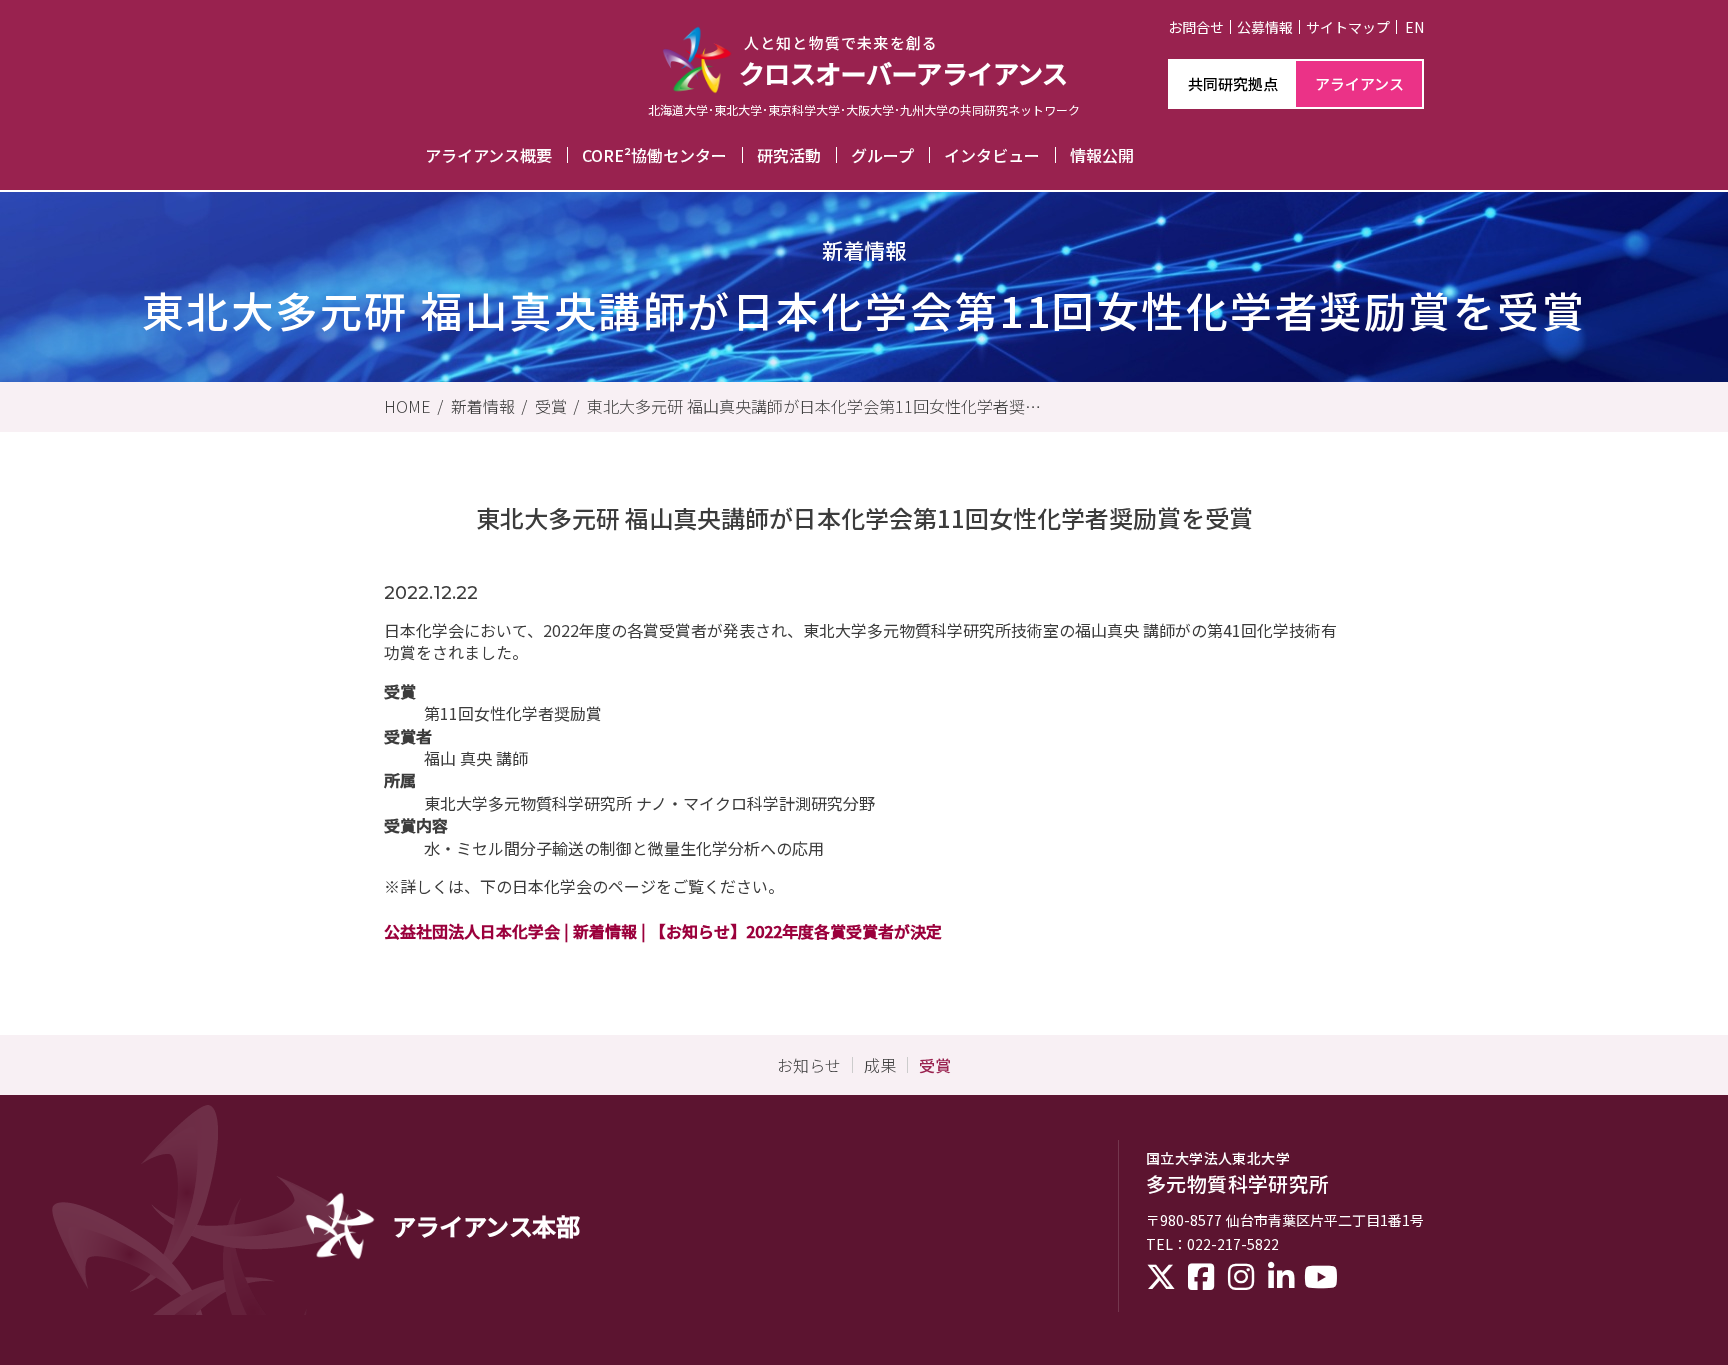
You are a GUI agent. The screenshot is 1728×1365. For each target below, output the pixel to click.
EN (1414, 27)
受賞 (551, 406)
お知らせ (809, 1065)
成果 (880, 1065)
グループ (882, 155)
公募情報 (1265, 27)
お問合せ (1196, 27)
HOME (407, 406)
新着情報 (483, 406)
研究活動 (789, 155)
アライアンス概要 (488, 155)
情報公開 (1102, 155)
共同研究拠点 (1233, 83)
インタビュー (992, 155)
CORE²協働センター (654, 155)
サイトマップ (1348, 27)
